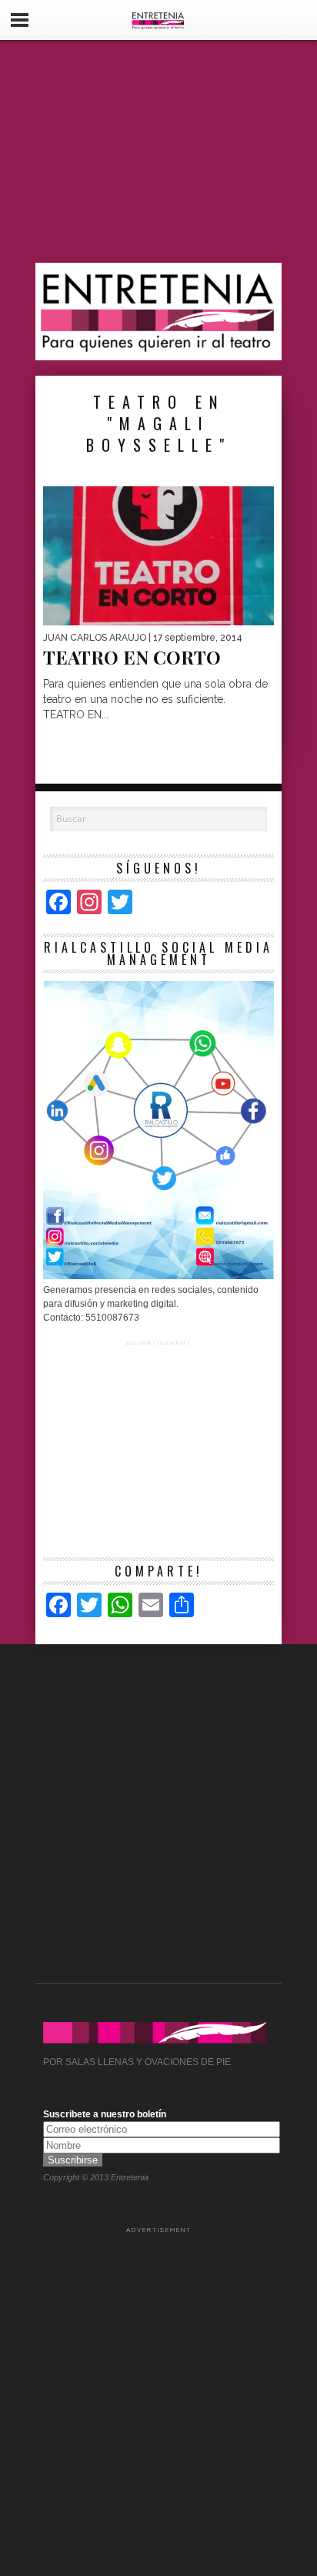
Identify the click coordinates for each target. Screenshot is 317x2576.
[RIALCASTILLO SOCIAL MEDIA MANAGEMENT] (158, 1276)
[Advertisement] (158, 151)
